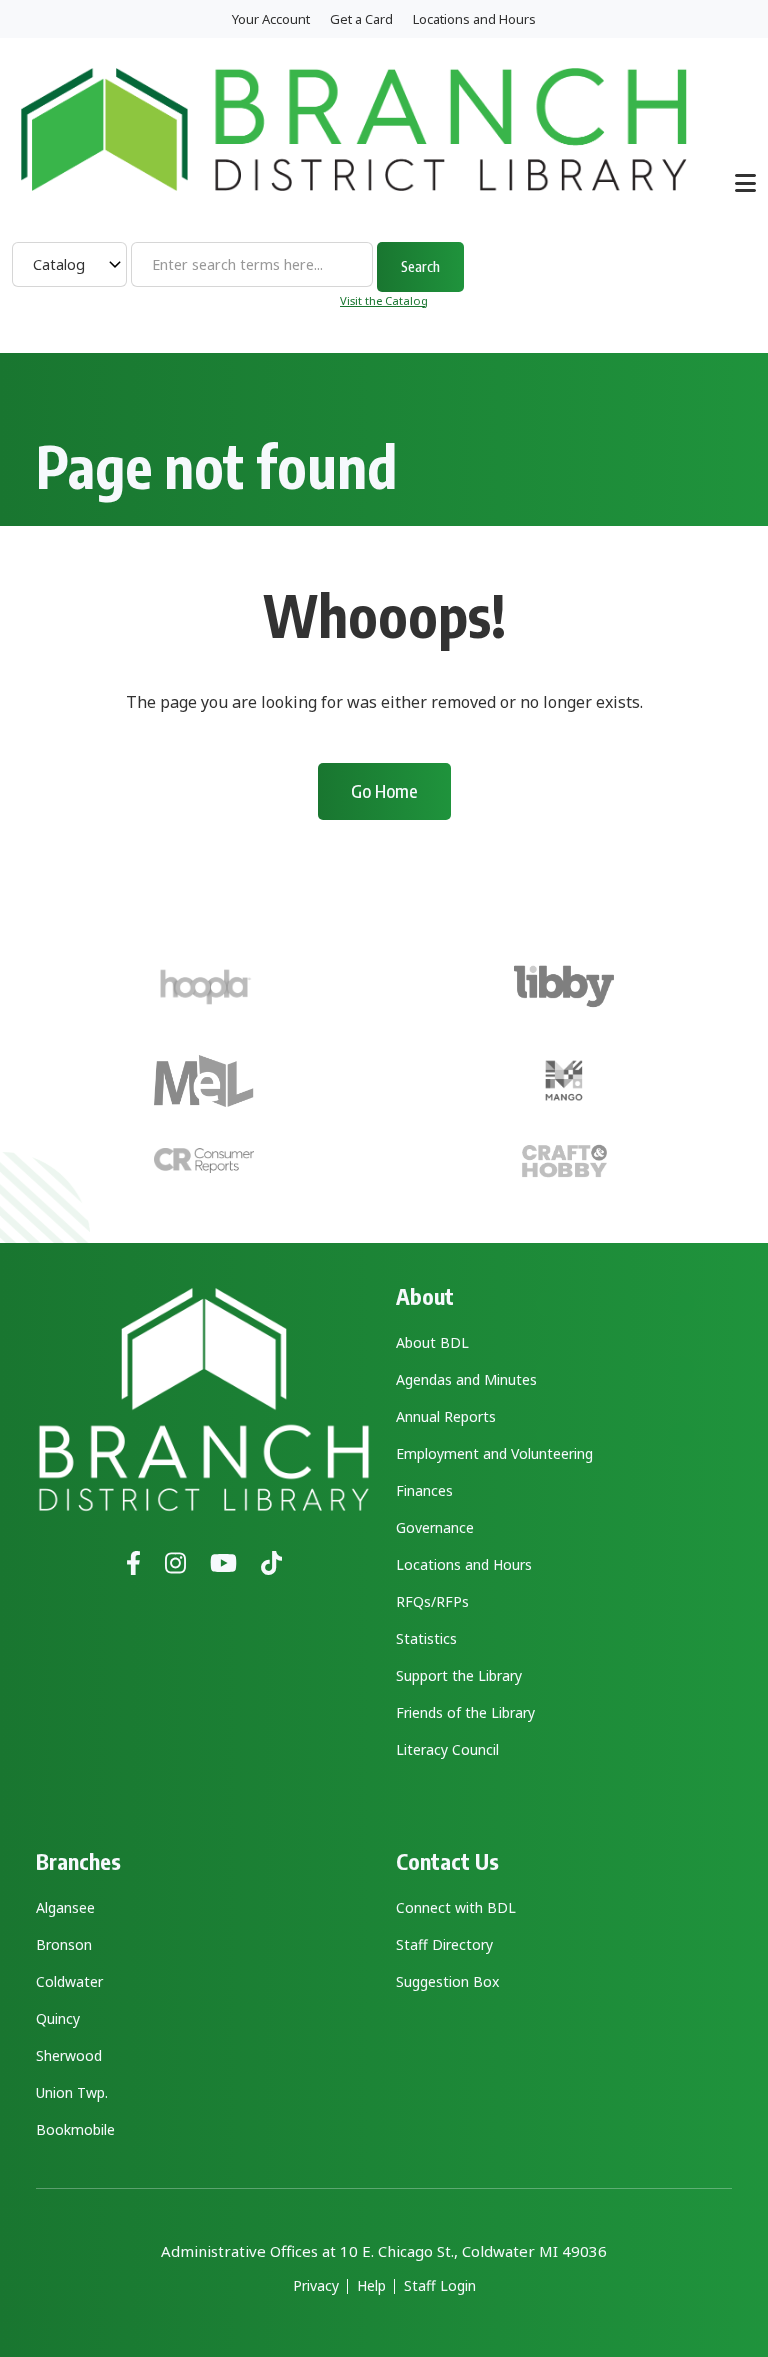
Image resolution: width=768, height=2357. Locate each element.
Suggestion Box (447, 1981)
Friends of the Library (465, 1712)
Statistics (426, 1638)
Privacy (316, 2286)
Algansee (65, 1907)
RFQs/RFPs (432, 1601)
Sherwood (69, 2055)
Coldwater (69, 1981)
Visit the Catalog (384, 300)
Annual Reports (446, 1416)
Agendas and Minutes (466, 1379)
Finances (424, 1490)
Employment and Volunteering (494, 1453)
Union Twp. (72, 2092)
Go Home (384, 790)
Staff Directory (444, 1944)
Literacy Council (447, 1749)
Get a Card (361, 19)
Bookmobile (75, 2129)
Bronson (64, 1944)
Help (371, 2286)
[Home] (354, 128)
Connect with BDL (456, 1907)
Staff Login (440, 2286)
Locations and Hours (474, 19)
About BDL (432, 1342)
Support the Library (459, 1675)
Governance (435, 1527)
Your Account (271, 19)
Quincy (58, 2018)
